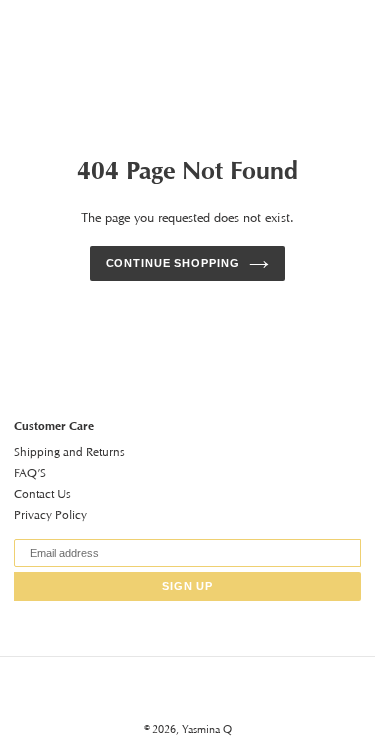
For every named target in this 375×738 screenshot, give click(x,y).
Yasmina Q (207, 729)
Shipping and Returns (69, 451)
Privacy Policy (50, 514)
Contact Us (42, 493)
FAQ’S (30, 472)
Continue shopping (173, 263)
